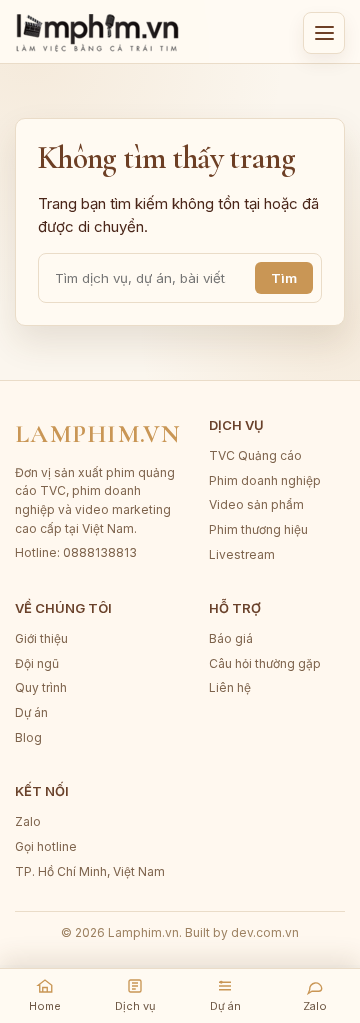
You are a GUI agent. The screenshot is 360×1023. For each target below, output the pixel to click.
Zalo (28, 821)
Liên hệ (230, 687)
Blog (28, 737)
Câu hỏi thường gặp (265, 663)
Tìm (284, 278)
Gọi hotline (46, 846)
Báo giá (231, 638)
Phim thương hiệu (258, 529)
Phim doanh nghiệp (265, 480)
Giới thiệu (41, 638)
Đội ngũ (37, 663)
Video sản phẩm (256, 504)
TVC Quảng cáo (255, 455)
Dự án (31, 712)
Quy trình (41, 687)
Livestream (242, 554)
